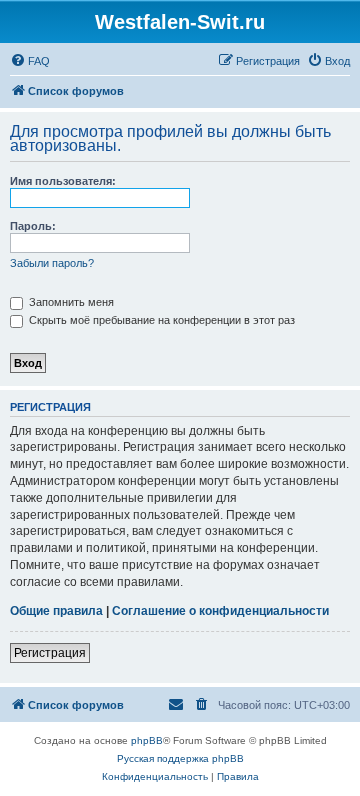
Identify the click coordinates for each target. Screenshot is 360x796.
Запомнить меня (70, 302)
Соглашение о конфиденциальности (220, 611)
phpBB (147, 740)
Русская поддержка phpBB (180, 758)
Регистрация (50, 653)
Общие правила (56, 611)
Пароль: (33, 226)
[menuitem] (30, 61)
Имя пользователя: (63, 181)
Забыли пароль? (52, 263)
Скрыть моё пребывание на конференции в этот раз (160, 320)
